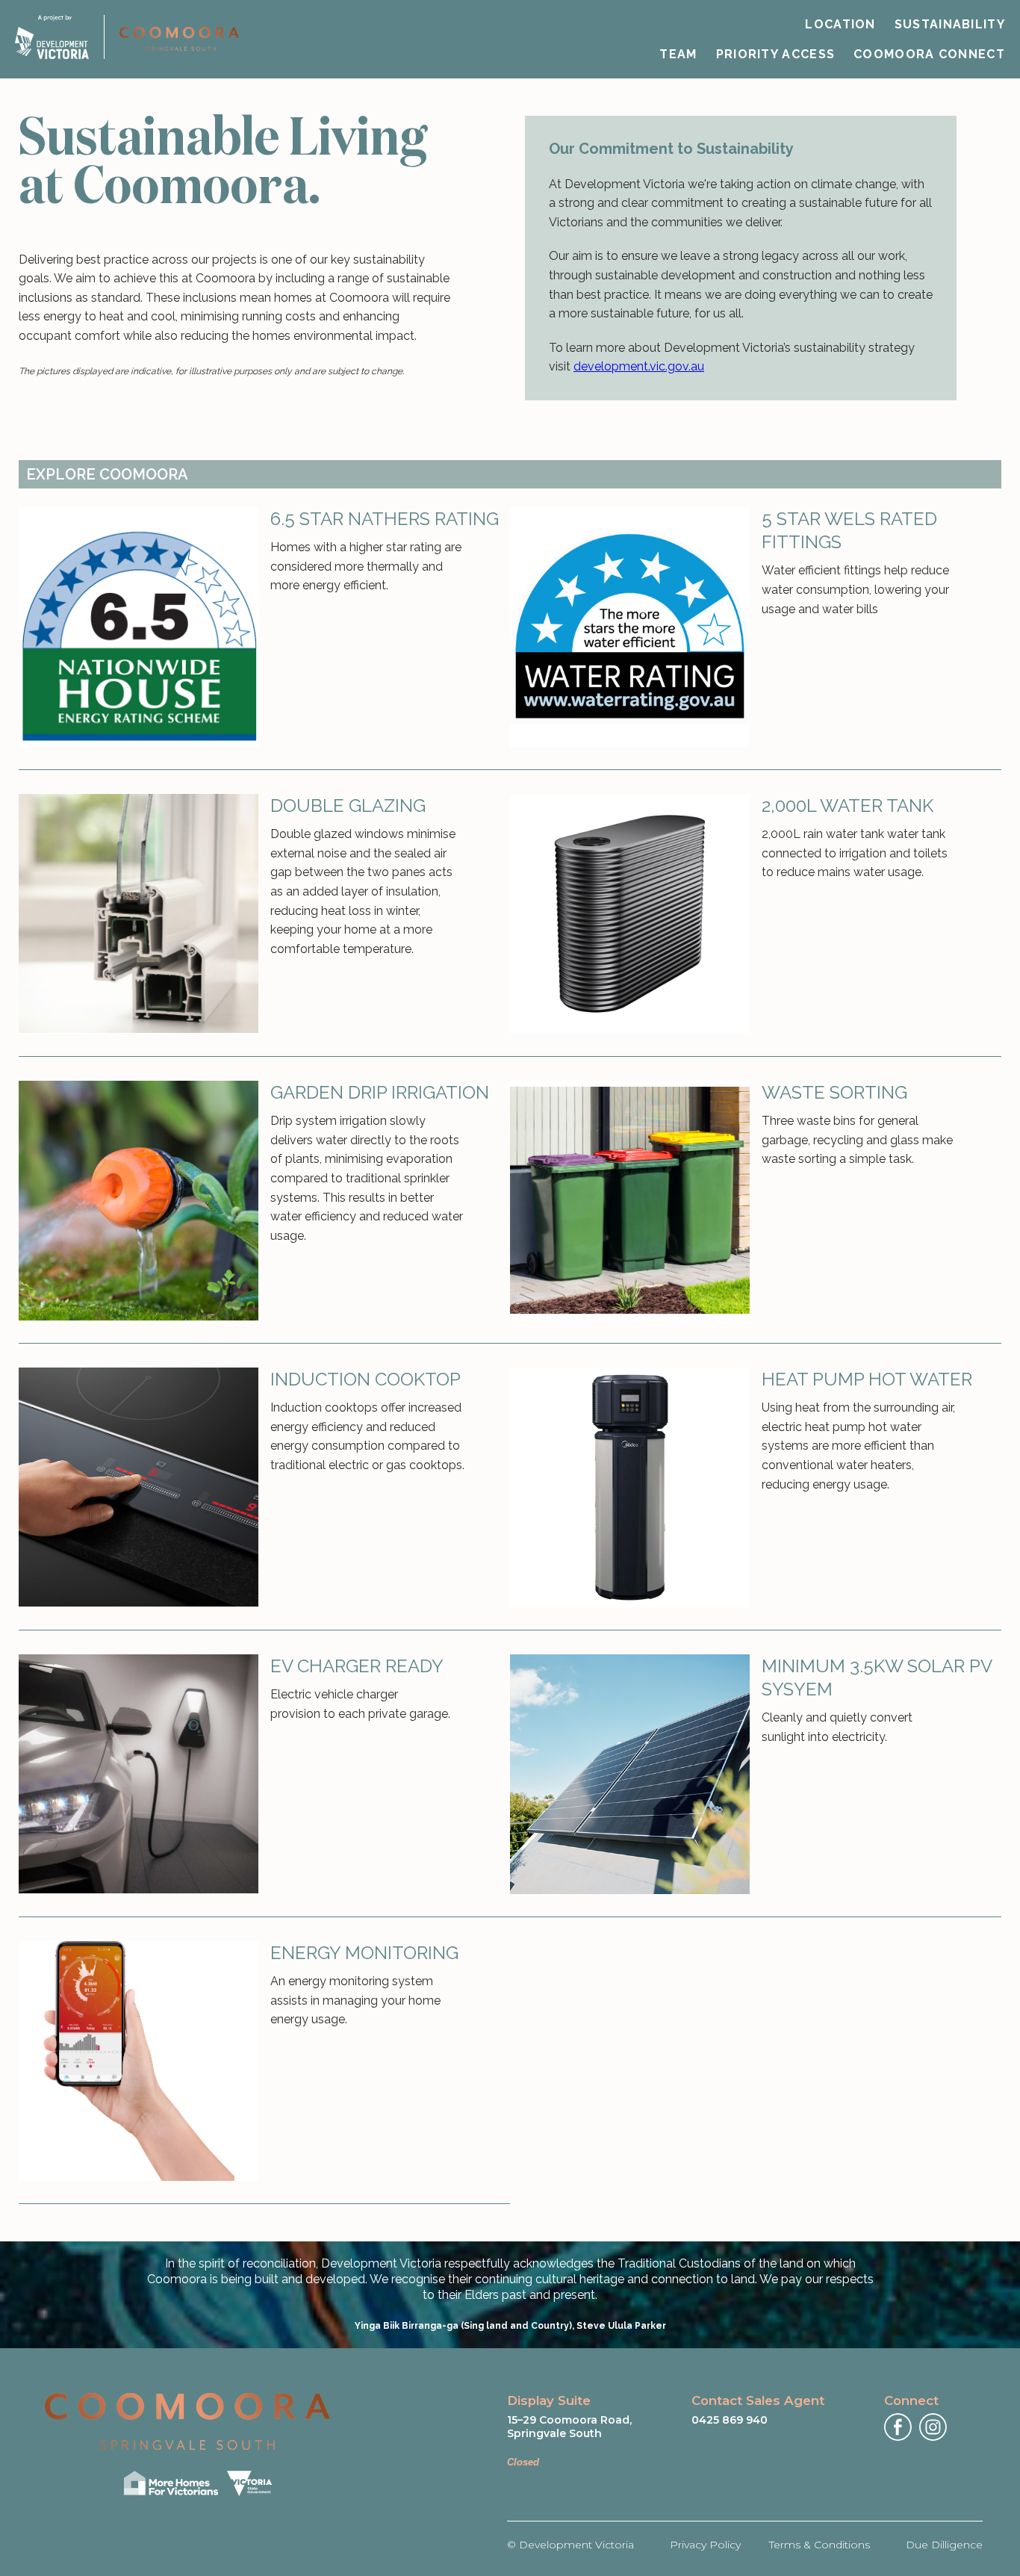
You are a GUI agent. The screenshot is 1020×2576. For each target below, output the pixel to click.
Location (840, 24)
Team (678, 54)
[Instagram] (933, 2427)
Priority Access (776, 54)
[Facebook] (898, 2427)
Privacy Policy (705, 2545)
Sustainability (950, 24)
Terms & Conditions (820, 2545)
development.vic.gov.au (639, 366)
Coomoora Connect (929, 54)
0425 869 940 (730, 2420)
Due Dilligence (944, 2545)
